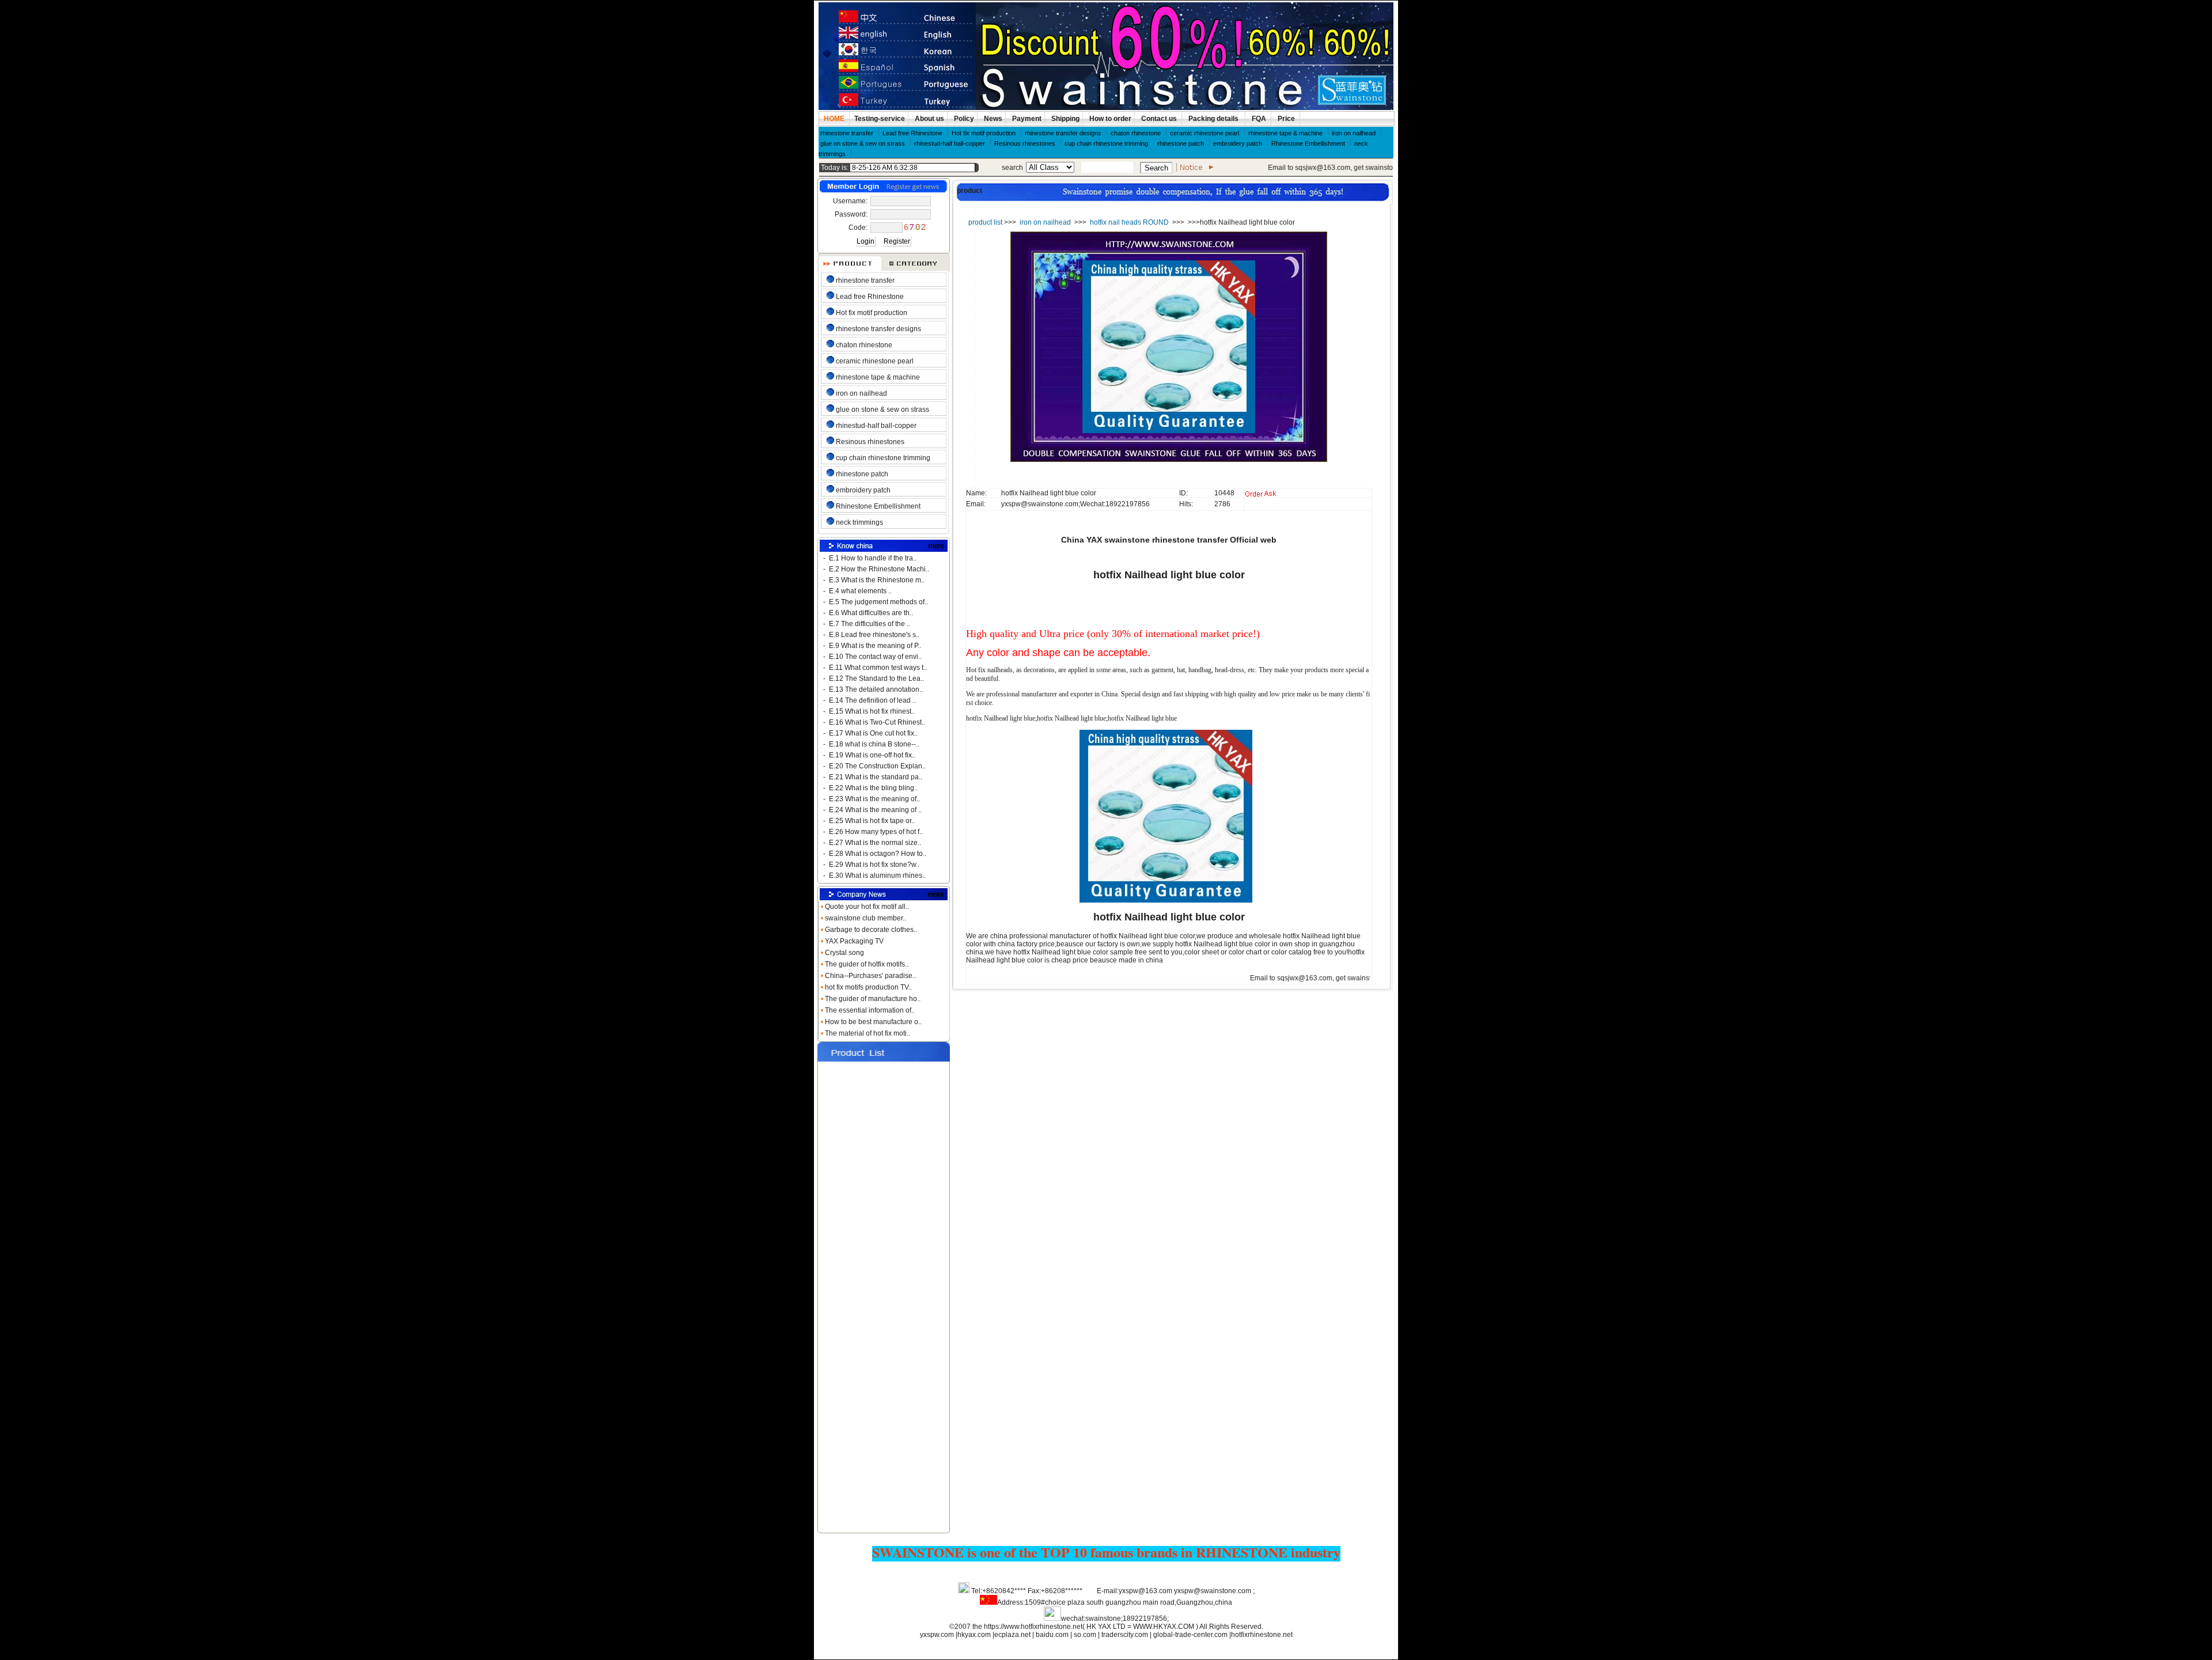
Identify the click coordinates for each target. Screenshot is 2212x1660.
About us (929, 119)
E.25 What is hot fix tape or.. (872, 821)
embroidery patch (1238, 143)
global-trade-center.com (1191, 1635)
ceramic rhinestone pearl (1205, 133)
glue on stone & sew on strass (863, 143)
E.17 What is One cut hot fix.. (873, 733)
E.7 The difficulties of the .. (870, 624)
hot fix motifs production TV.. (869, 987)
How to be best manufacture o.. (874, 1022)
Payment (1026, 119)
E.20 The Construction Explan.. (877, 766)
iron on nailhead (1354, 133)
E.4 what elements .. (860, 591)
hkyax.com (974, 1635)
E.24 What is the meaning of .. (875, 810)
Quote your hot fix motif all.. (868, 907)
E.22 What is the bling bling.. (873, 788)
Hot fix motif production (984, 133)
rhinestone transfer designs (1063, 133)
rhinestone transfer (847, 133)
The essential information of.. (871, 1010)
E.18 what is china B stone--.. (874, 744)
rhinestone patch (1181, 143)
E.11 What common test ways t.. (878, 668)
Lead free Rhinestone (912, 133)
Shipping (1065, 119)
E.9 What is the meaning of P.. (875, 646)
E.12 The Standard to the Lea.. (876, 679)
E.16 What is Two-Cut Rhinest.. (877, 722)
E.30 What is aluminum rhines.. (877, 876)
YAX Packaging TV (855, 941)
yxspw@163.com (1145, 1591)
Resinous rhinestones (1025, 143)
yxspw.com (937, 1635)
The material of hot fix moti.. (868, 1033)
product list (985, 222)
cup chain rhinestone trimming (1106, 143)
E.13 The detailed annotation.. (876, 689)
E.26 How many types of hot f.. (876, 832)
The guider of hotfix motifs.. (868, 964)
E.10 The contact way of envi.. (875, 657)
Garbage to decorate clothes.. (872, 930)
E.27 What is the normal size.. (875, 843)
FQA (1259, 119)
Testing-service (880, 119)
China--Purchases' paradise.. (871, 976)
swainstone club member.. (866, 918)
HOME (834, 119)
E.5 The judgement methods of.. (878, 602)
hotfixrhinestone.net (1262, 1635)
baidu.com (1052, 1635)
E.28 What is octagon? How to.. (878, 854)
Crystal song (845, 953)
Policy (963, 119)
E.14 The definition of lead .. (872, 700)
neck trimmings (859, 522)
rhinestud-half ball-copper (950, 143)
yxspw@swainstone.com (1213, 1591)
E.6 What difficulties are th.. (871, 613)
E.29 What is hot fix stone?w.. (874, 865)
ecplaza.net (1012, 1635)
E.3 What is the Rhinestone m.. (877, 580)
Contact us (1159, 119)
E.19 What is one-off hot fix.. (872, 755)
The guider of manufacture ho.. (874, 999)
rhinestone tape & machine (1285, 133)
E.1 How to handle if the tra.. (873, 558)
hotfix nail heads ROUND (1129, 222)
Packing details (1214, 119)
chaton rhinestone (1136, 133)
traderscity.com (1126, 1635)
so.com (1085, 1635)
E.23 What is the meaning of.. (874, 799)
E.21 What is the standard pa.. (876, 777)
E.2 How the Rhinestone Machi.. (879, 569)
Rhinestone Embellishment (1308, 143)
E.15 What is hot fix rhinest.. (872, 711)
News (992, 119)
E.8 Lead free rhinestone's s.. (874, 635)
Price (1286, 119)
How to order (1109, 119)
